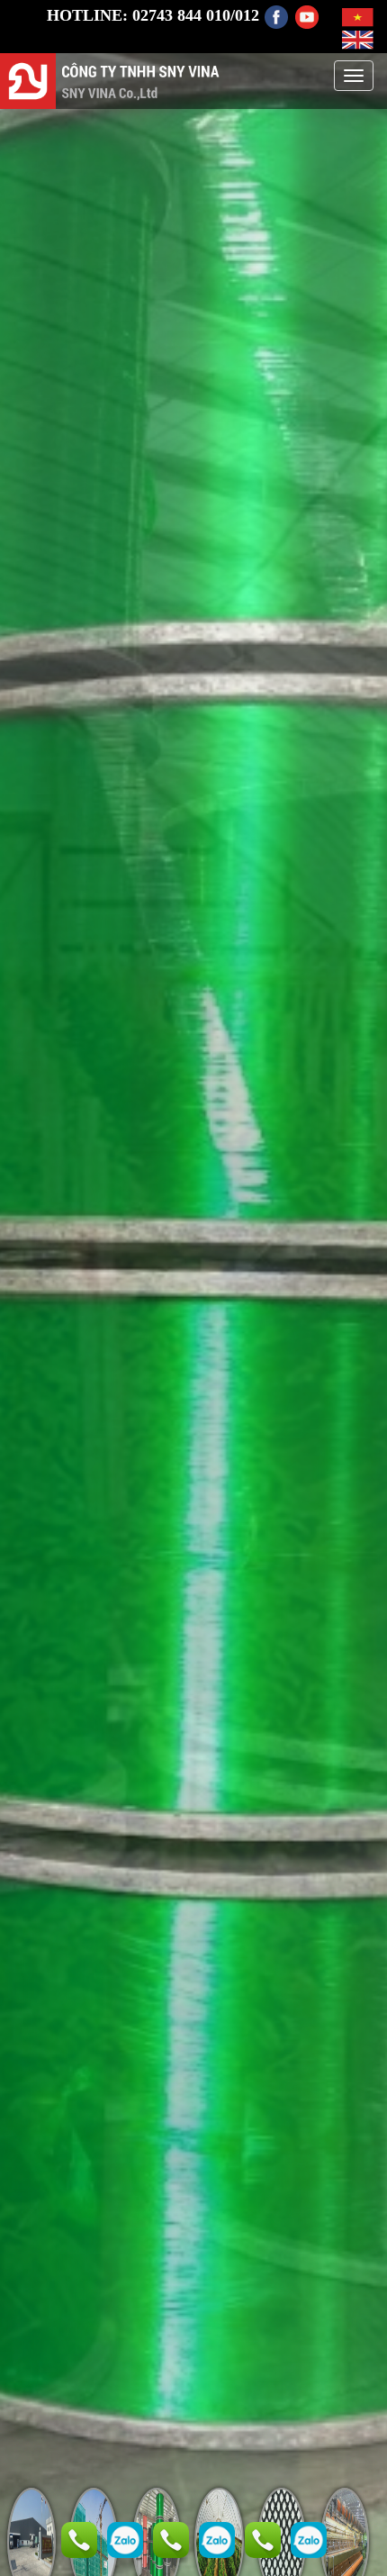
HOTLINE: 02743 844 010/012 (153, 15)
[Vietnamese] (358, 15)
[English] (358, 39)
